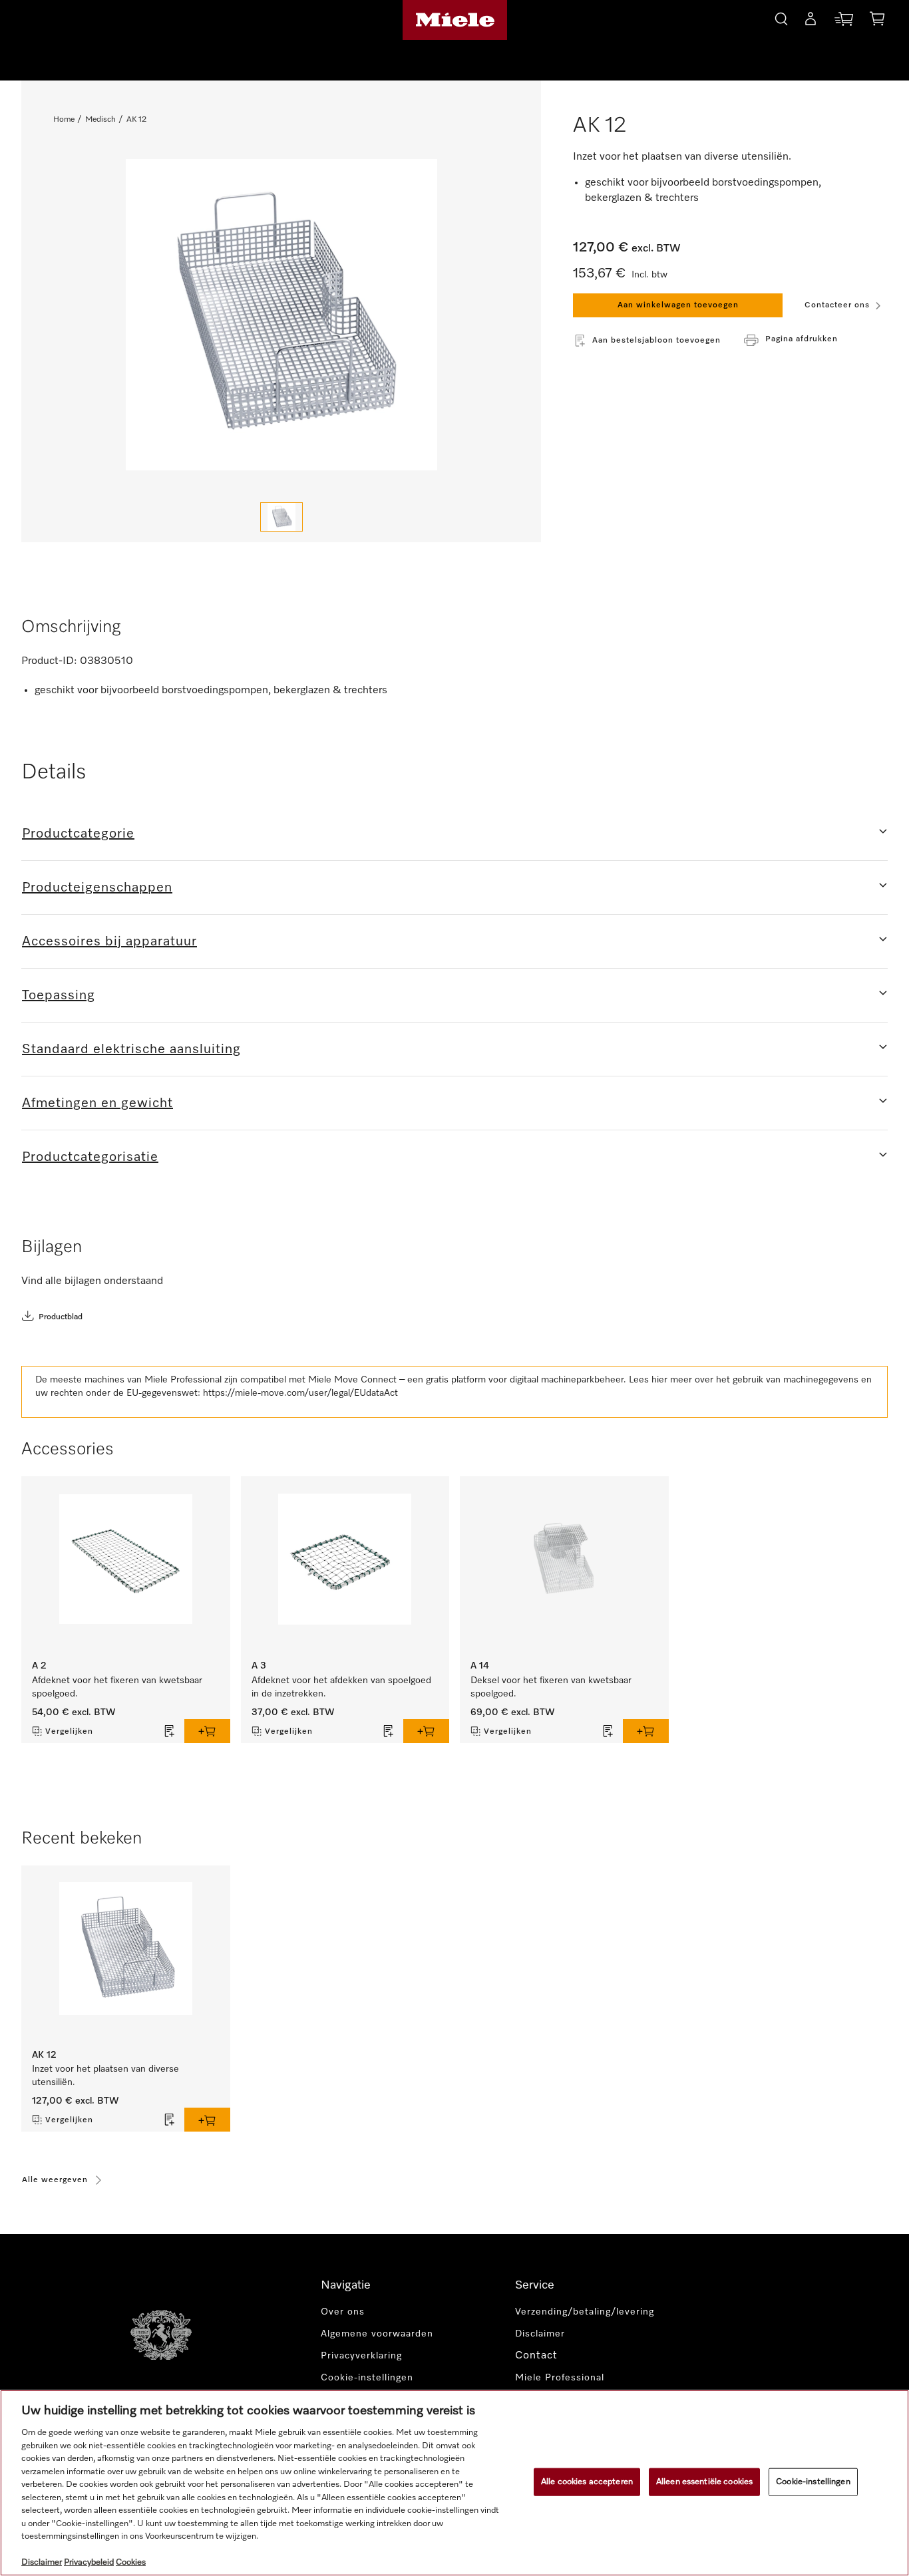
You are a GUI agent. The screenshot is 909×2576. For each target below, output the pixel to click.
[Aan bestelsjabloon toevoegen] (170, 1731)
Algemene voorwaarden (377, 2334)
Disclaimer (540, 2334)
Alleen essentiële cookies (704, 2482)
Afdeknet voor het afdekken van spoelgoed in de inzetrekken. (341, 1687)
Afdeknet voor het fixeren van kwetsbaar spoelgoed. (117, 1687)
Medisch (100, 120)
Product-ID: (49, 661)
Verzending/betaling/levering (585, 2312)
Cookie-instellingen (813, 2482)
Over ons (343, 2312)
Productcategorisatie (90, 1157)
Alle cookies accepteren (587, 2482)
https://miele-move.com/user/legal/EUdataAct (300, 1393)
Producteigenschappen (97, 887)
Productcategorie (78, 834)
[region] (454, 2483)
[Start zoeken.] (781, 17)
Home (64, 120)
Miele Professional (560, 2378)
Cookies (131, 2562)
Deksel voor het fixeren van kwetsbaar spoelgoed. (551, 1687)
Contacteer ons (837, 305)
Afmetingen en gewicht (97, 1103)
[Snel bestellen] (844, 22)
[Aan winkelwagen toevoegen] (207, 1731)
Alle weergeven (55, 2180)
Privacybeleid (89, 2562)
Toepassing (59, 995)
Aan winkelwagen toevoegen (678, 305)
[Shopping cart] (877, 21)
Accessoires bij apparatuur (109, 941)
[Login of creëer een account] (811, 21)
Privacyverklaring (361, 2356)
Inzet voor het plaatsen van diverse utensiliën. (105, 2076)
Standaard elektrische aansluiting (131, 1049)
